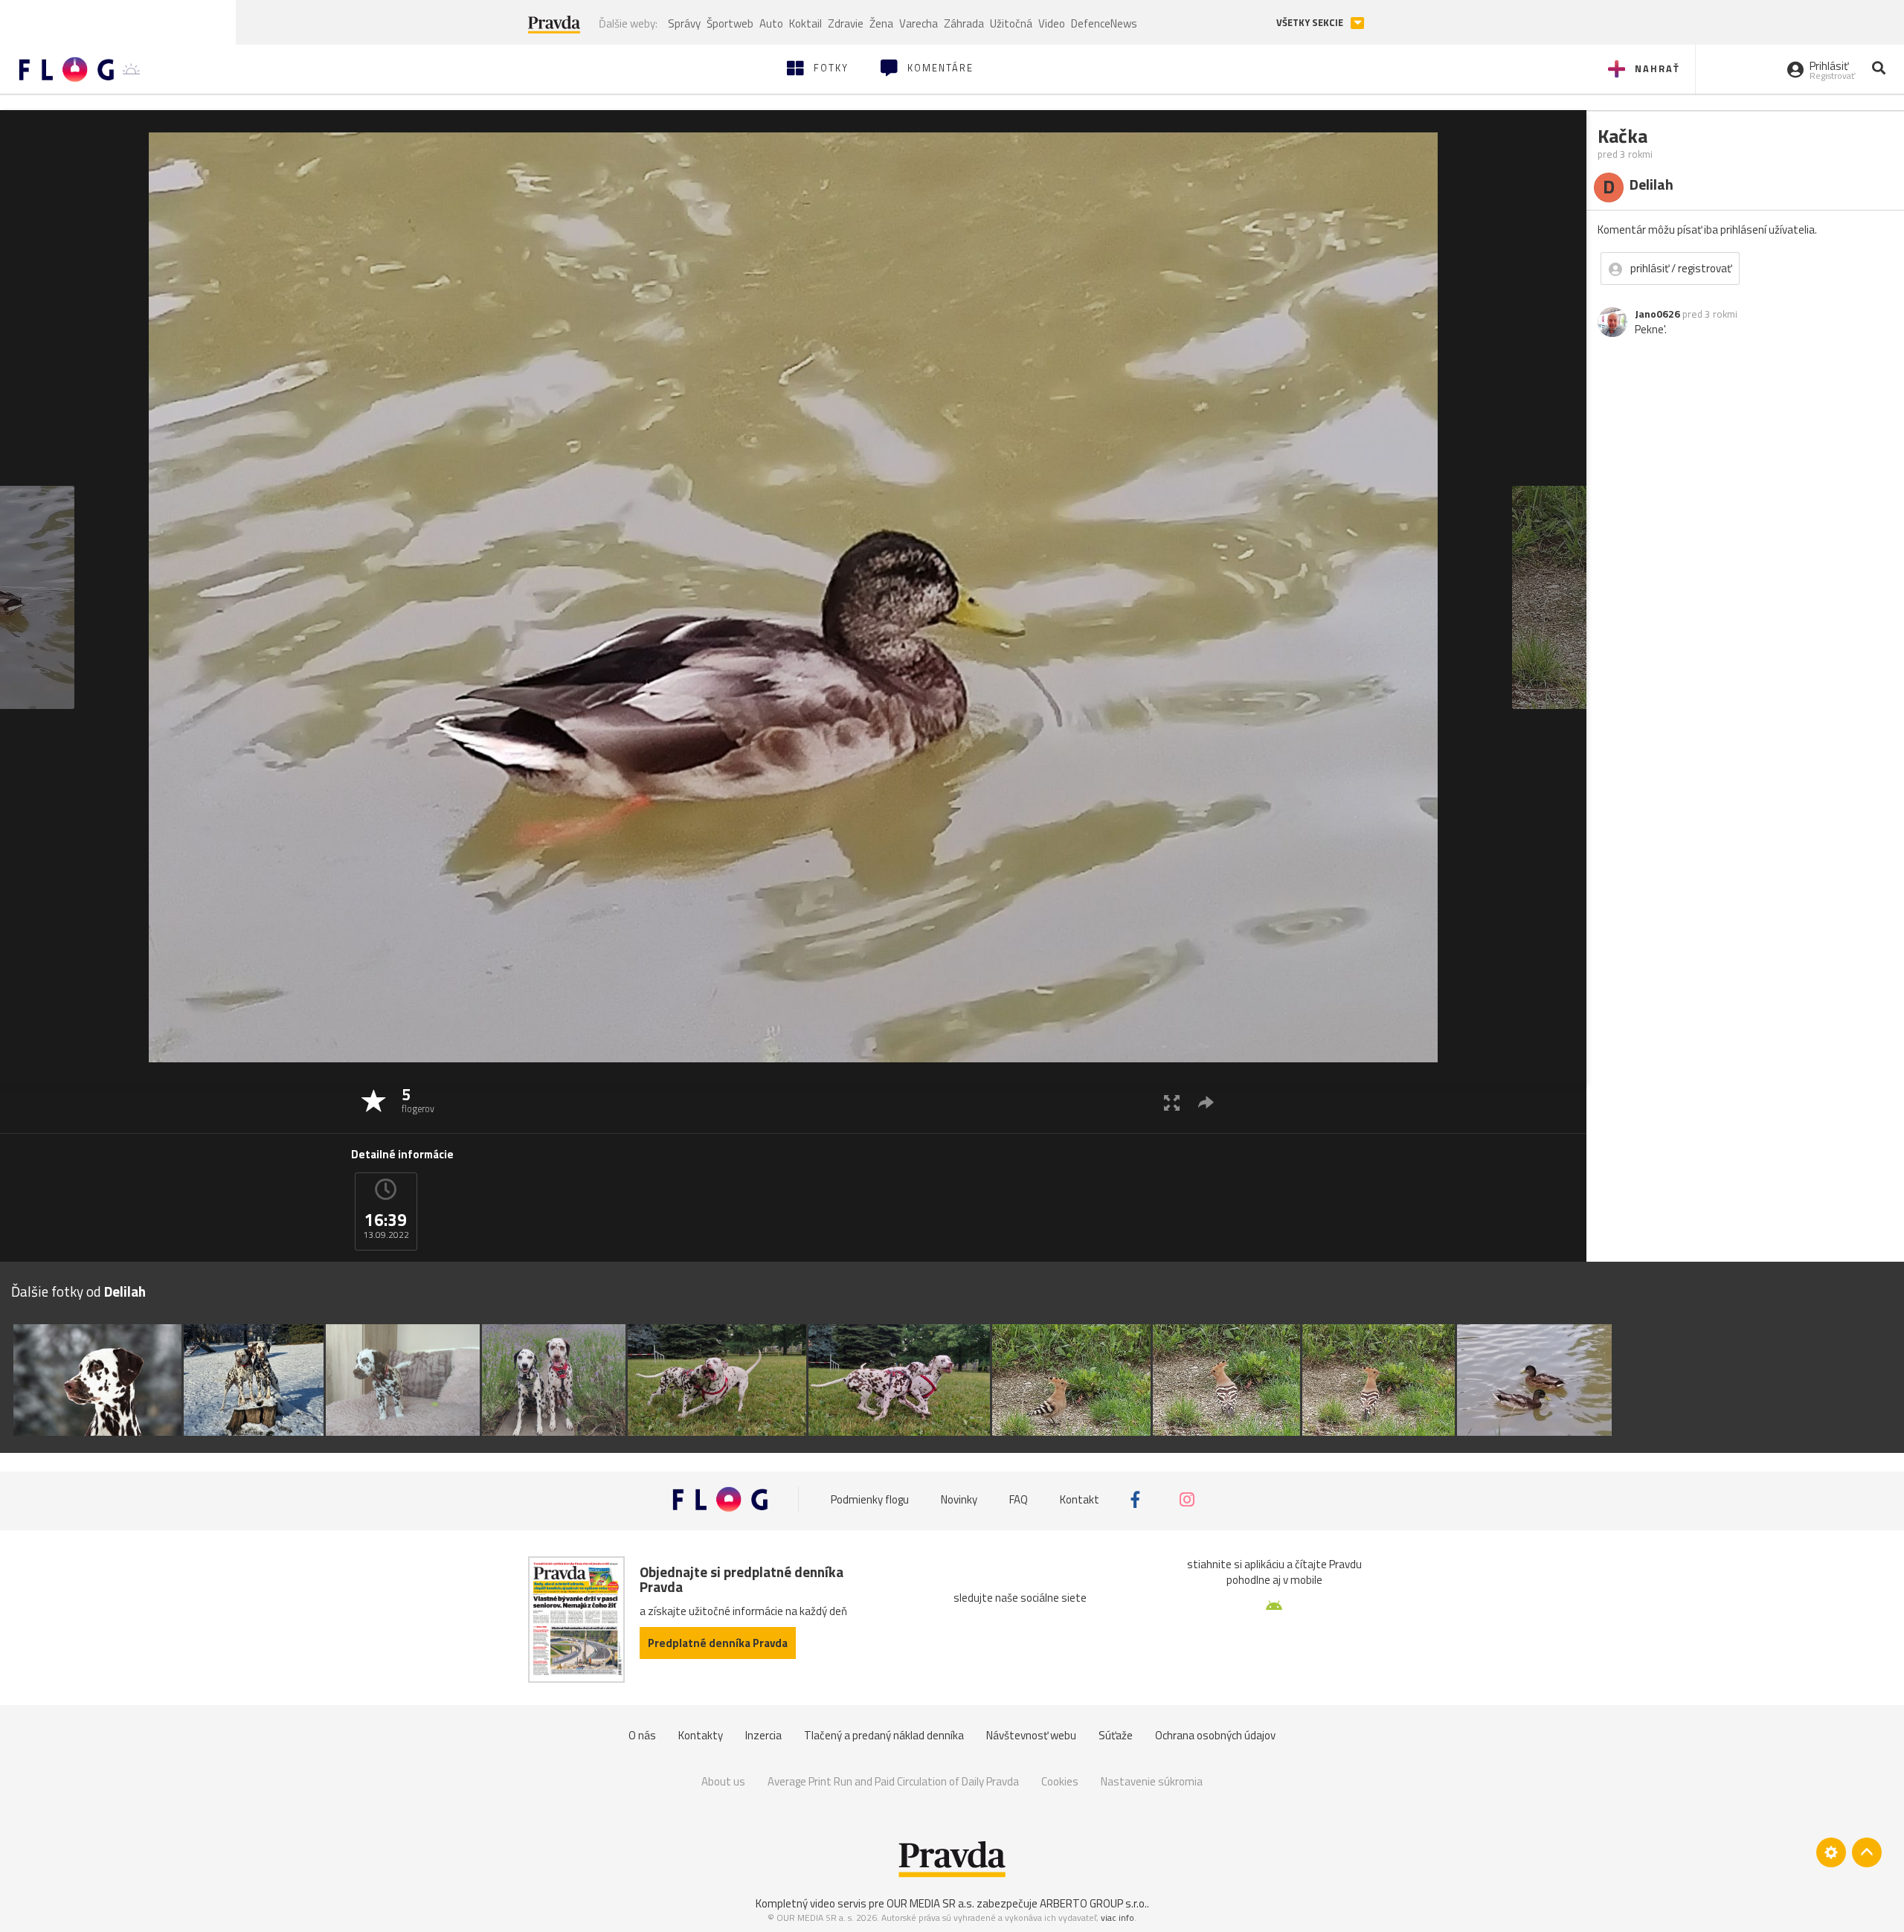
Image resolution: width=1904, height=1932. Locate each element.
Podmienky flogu (870, 1499)
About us (723, 1781)
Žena (881, 23)
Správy (684, 23)
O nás (642, 1735)
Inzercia (763, 1735)
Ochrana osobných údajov (1215, 1735)
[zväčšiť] (1172, 1102)
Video (1052, 23)
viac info (1117, 1917)
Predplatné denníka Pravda (718, 1643)
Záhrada (964, 23)
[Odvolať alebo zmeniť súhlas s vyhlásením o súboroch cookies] (1831, 1852)
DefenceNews (1104, 23)
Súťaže (1116, 1735)
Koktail (805, 23)
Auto (771, 23)
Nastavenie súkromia (1152, 1781)
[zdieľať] (1206, 1102)
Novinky (959, 1499)
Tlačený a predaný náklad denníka (884, 1735)
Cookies (1060, 1781)
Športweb (730, 23)
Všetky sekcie (1311, 23)
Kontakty (701, 1735)
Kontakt (1080, 1499)
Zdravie (846, 23)
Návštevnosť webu (1031, 1735)
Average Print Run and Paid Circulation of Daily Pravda (893, 1781)
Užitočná (1011, 23)
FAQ (1019, 1499)
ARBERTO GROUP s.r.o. (1093, 1903)
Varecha (919, 23)
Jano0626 (1657, 314)
